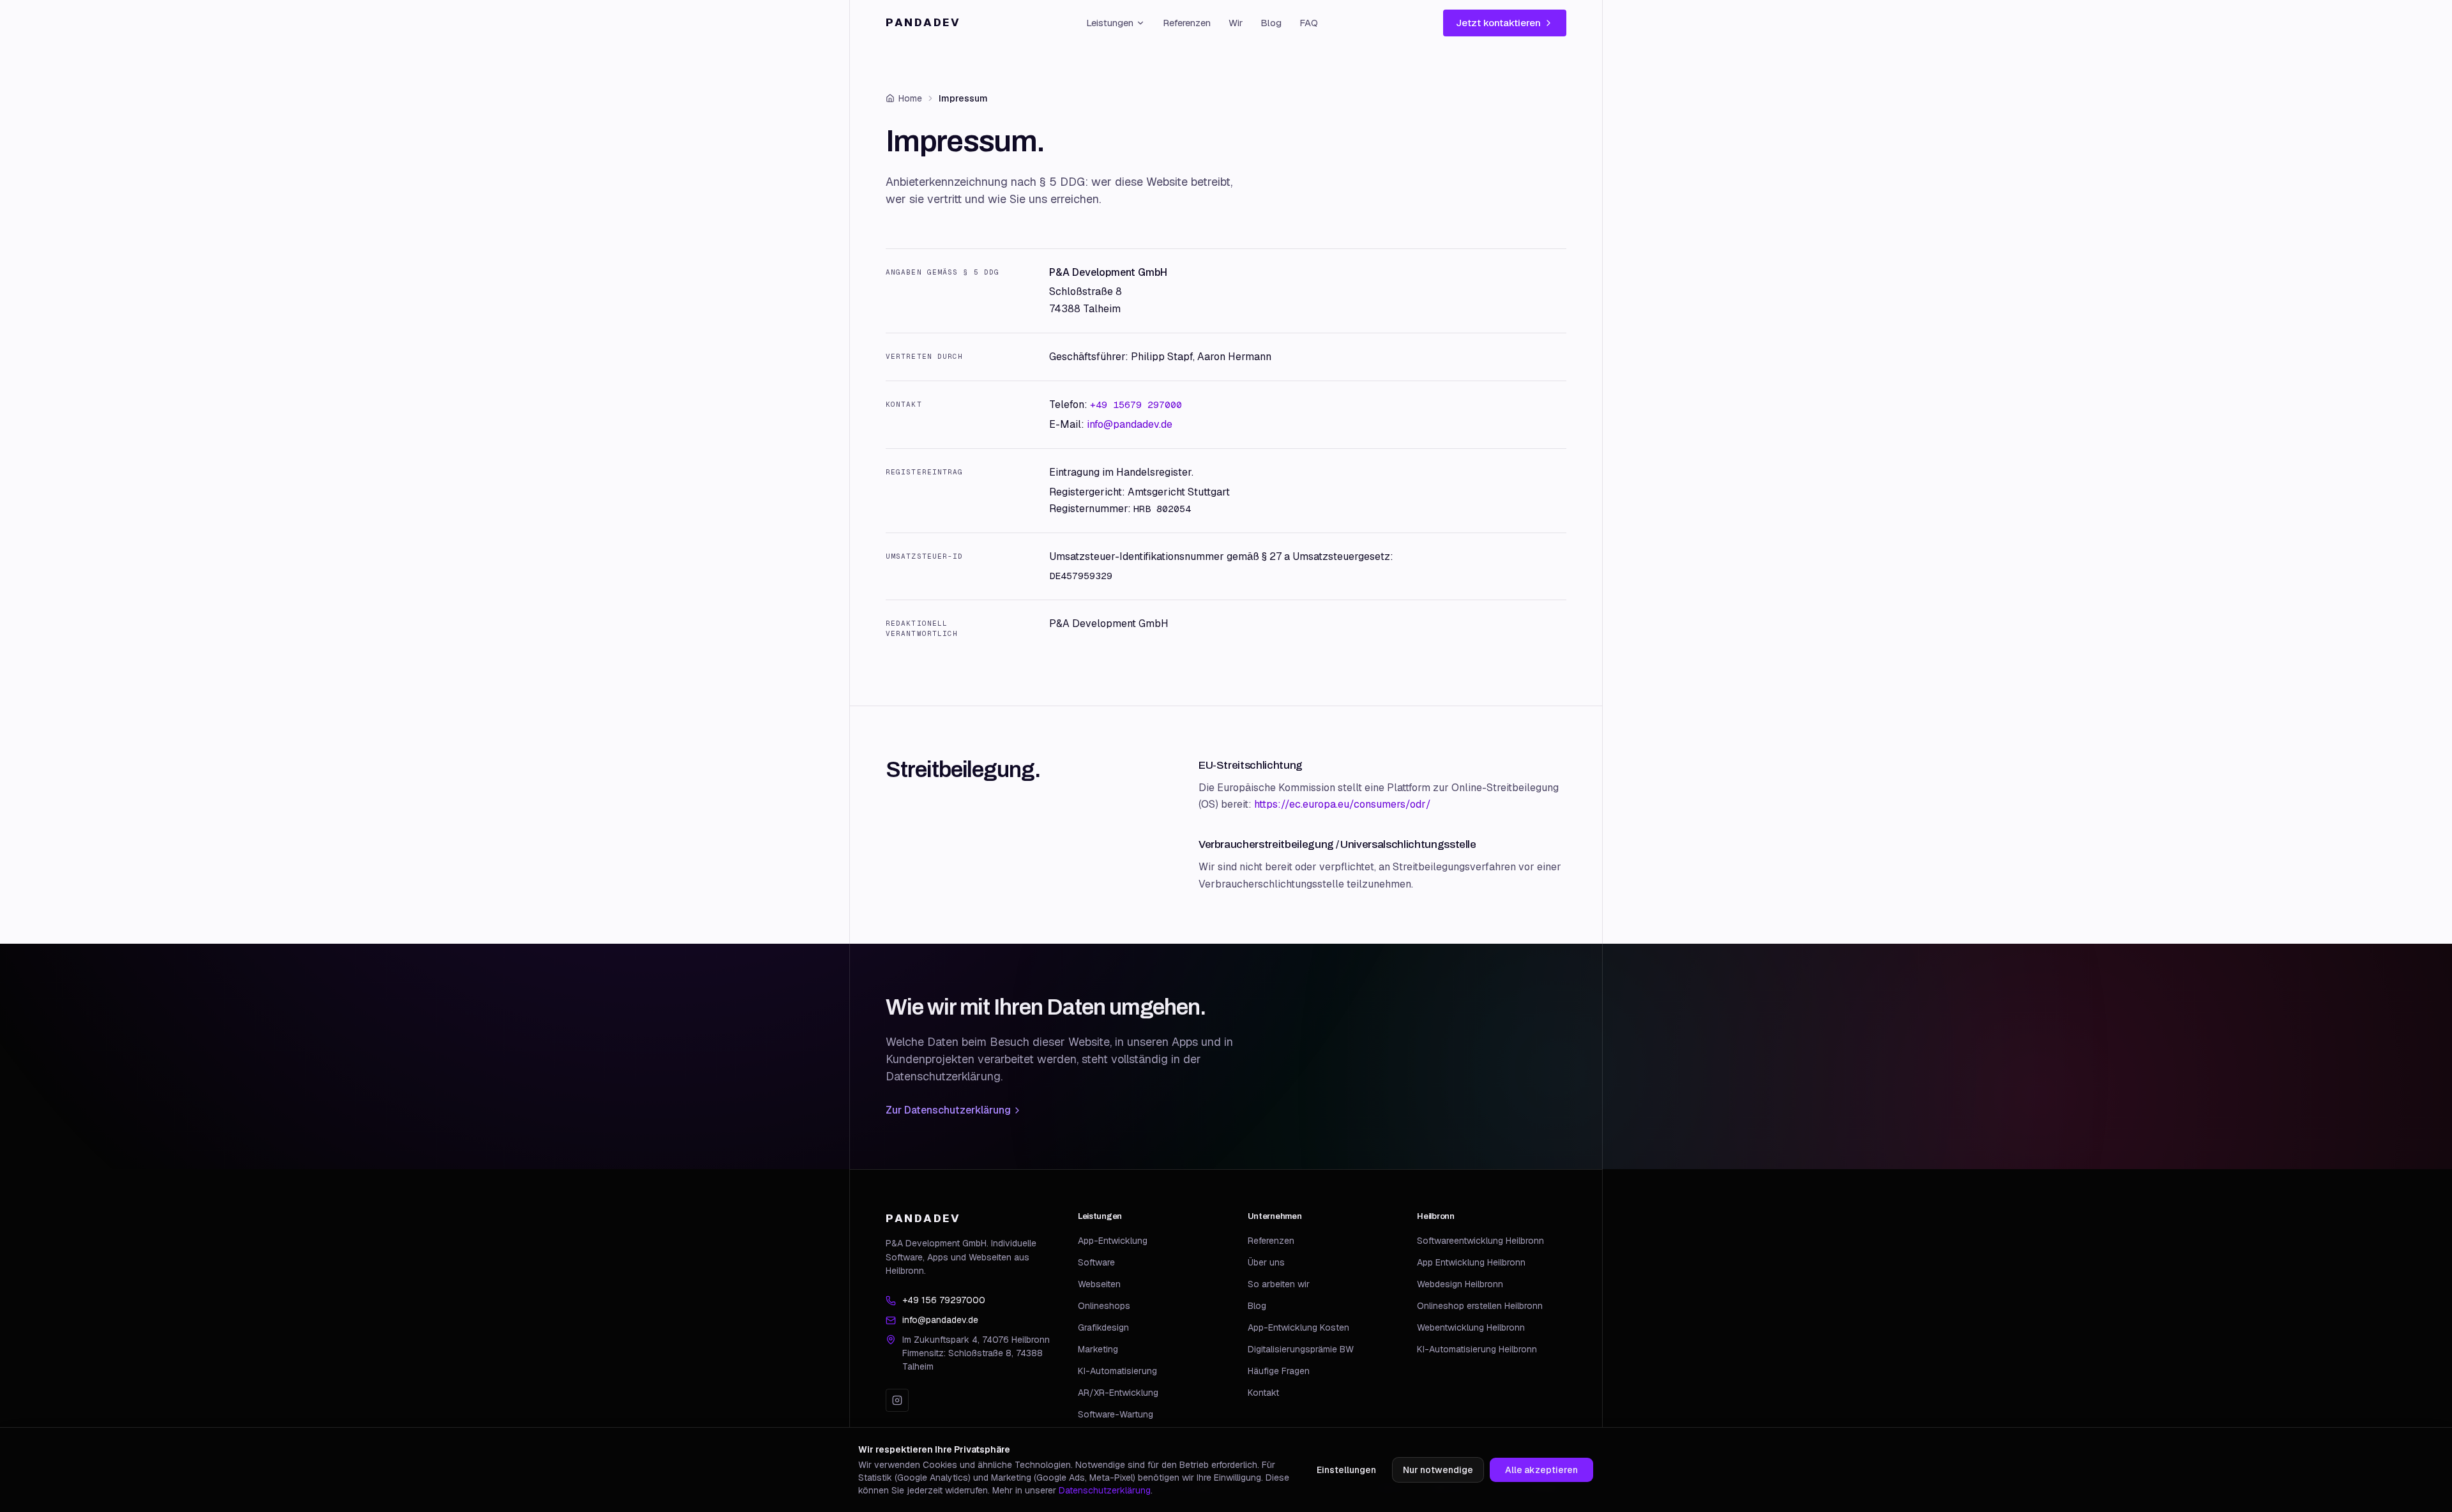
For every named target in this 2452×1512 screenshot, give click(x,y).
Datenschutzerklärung (1105, 1490)
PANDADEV (923, 22)
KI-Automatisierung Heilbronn (1477, 1349)
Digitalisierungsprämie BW (1301, 1349)
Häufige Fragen (1279, 1371)
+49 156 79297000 (944, 1300)
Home (910, 98)
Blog (1271, 23)
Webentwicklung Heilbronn (1471, 1327)
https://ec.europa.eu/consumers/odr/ (1343, 804)
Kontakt (1263, 1393)
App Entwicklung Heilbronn (1471, 1262)
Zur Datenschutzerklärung (948, 1110)
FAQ (1309, 23)
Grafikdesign (1103, 1327)
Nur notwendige (1438, 1470)
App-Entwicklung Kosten (1298, 1327)
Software (1096, 1262)
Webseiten (1099, 1284)
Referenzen (1187, 23)
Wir (1236, 23)
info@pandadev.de (1130, 424)
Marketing (1098, 1349)
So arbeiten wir (1279, 1284)
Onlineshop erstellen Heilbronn (1480, 1306)
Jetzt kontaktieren (1498, 23)
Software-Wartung (1116, 1414)
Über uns (1266, 1262)
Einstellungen (1346, 1470)
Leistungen (1110, 23)
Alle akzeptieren (1541, 1470)
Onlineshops (1104, 1306)
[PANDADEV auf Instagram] (897, 1400)
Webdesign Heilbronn (1460, 1284)
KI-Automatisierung (1117, 1371)
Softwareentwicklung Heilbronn (1480, 1241)
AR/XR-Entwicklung (1118, 1393)
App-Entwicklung (1113, 1241)
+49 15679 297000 (1136, 404)
